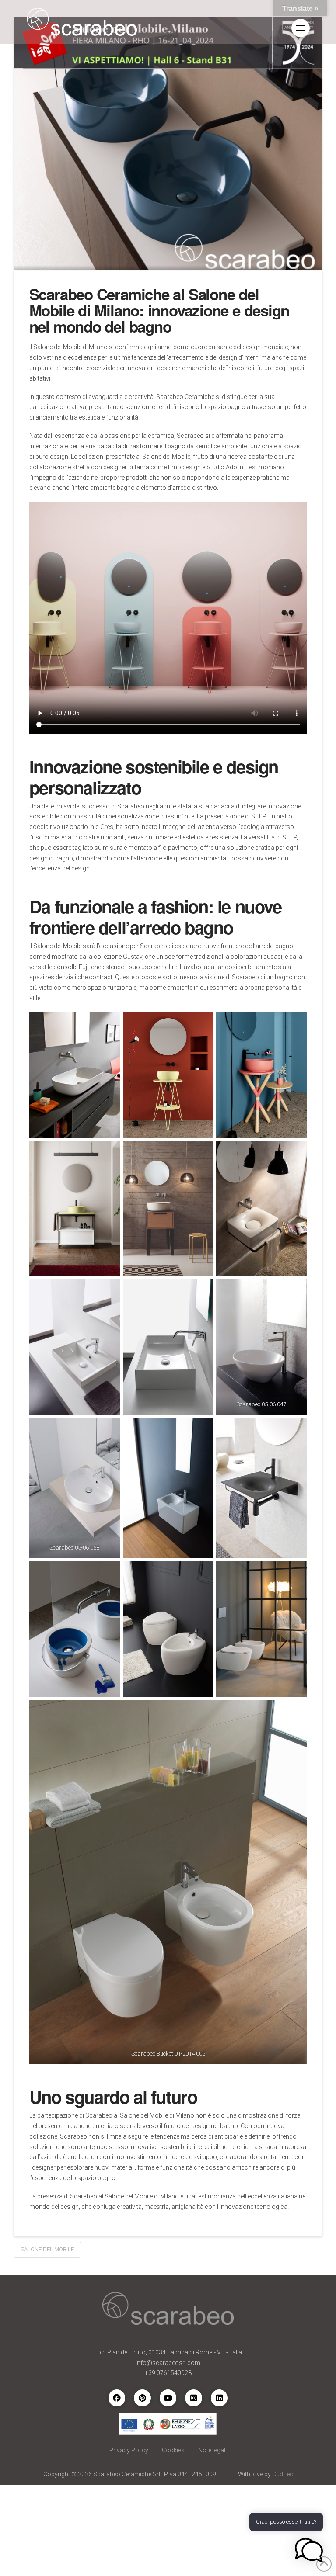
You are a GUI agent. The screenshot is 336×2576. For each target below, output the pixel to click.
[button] (301, 28)
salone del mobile (47, 2249)
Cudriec (283, 2474)
